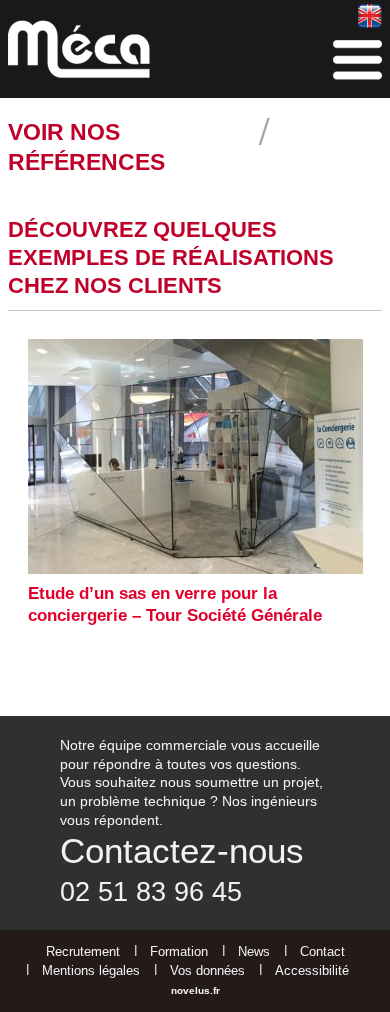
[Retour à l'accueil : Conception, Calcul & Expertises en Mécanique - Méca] (79, 49)
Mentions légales (91, 970)
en (369, 15)
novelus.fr (195, 990)
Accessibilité (312, 970)
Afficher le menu (357, 60)
